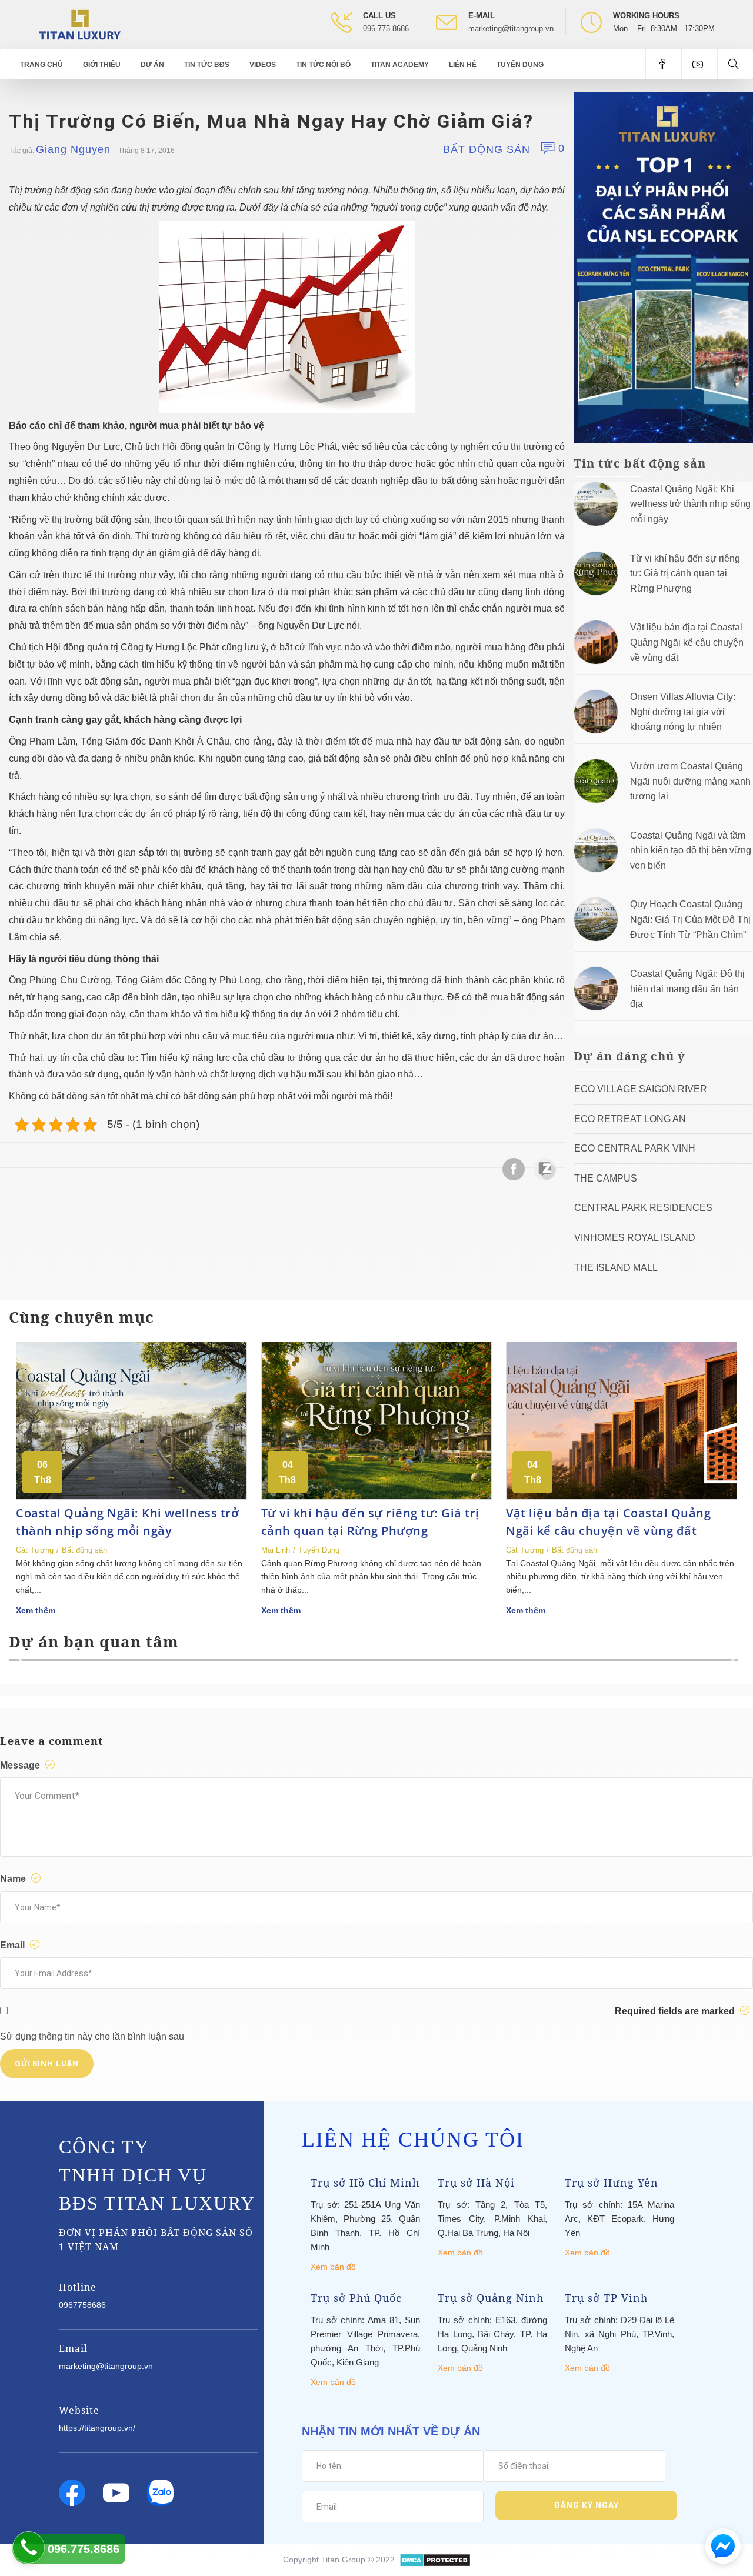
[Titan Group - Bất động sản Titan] (80, 24)
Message (21, 1765)
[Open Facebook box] (663, 64)
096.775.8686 (386, 29)
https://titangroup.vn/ (97, 2428)
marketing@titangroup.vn (511, 29)
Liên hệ (463, 65)
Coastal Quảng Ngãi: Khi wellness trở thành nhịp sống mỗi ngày (690, 504)
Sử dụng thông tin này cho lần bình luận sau (92, 2036)
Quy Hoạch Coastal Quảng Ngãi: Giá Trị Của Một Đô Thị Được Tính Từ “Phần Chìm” (690, 919)
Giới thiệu (102, 65)
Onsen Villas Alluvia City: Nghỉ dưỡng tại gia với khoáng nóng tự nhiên (683, 712)
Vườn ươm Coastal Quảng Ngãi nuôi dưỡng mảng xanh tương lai (690, 781)
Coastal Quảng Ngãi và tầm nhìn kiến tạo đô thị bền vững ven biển (691, 850)
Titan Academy (400, 65)
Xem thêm (36, 1610)
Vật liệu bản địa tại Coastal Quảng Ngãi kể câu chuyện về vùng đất (687, 642)
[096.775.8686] (29, 2547)
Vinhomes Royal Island (635, 1238)
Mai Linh (276, 1550)
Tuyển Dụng (520, 65)
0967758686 (82, 2305)
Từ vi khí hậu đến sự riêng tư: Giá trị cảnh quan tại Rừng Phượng (685, 573)
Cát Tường (35, 1550)
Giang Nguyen (73, 149)
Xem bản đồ (333, 2267)
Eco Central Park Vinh (635, 1148)
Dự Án (152, 65)
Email (14, 1945)
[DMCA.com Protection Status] (435, 2560)
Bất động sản (487, 149)
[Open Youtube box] (699, 64)
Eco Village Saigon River (641, 1089)
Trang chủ (41, 65)
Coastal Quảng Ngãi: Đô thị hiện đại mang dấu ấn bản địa (687, 989)
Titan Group (343, 2560)
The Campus (606, 1178)
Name (14, 1879)
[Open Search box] (735, 64)
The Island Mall (616, 1268)
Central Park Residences (643, 1208)
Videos (263, 65)
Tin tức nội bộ (323, 65)
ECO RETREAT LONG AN (630, 1119)
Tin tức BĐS (207, 65)
